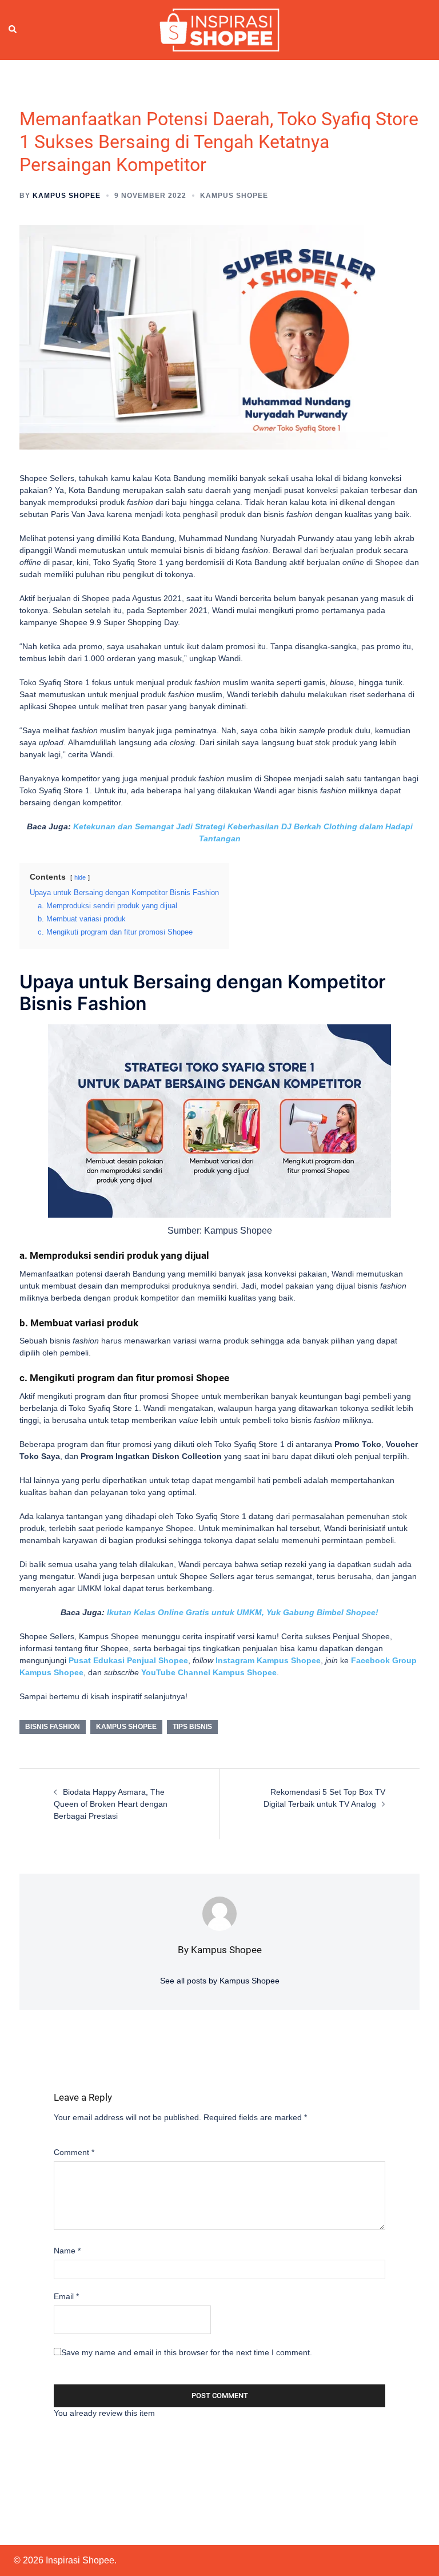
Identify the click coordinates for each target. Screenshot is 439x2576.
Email (66, 2296)
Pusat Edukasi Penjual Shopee (128, 1660)
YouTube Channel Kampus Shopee (209, 1672)
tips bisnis (192, 1727)
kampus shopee (126, 1727)
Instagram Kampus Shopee (268, 1660)
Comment (74, 2152)
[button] (13, 30)
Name (67, 2251)
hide (80, 877)
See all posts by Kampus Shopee (220, 1981)
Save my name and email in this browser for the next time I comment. (187, 2352)
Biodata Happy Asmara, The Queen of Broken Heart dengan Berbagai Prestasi (111, 1804)
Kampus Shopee (67, 196)
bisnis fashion (53, 1727)
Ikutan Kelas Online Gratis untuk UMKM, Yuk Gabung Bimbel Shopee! (243, 1612)
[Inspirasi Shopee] (219, 29)
